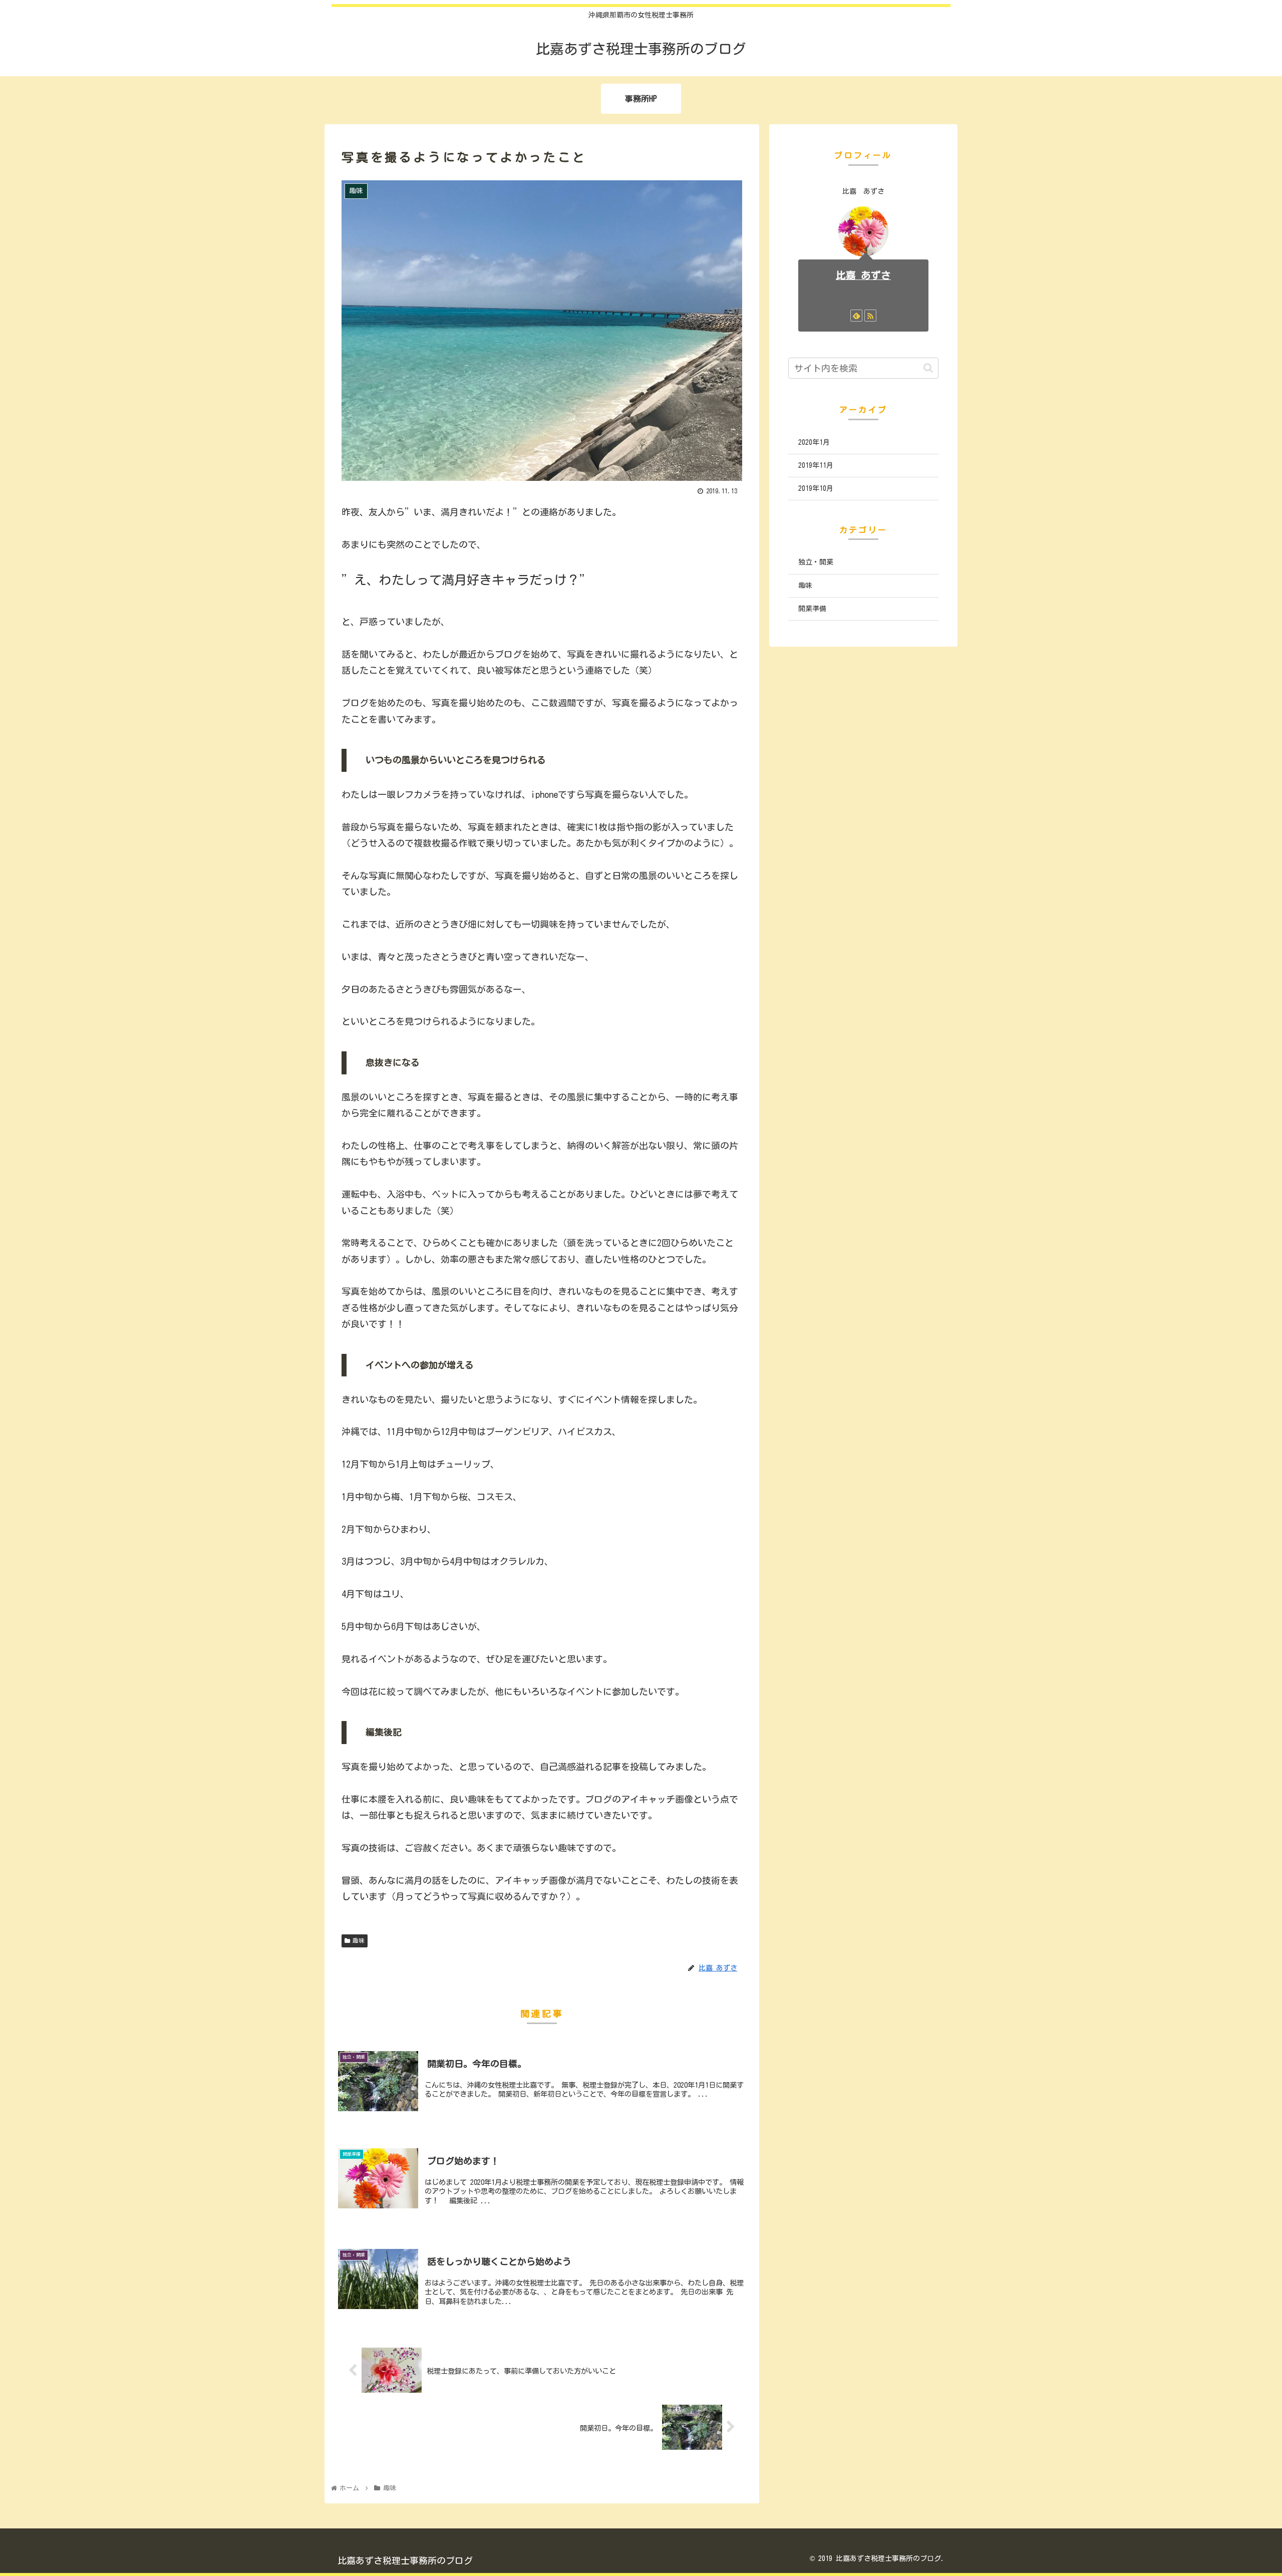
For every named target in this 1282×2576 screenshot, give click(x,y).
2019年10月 (816, 488)
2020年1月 (814, 442)
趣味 (359, 1940)
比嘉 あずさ (863, 275)
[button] (928, 368)
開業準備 (812, 609)
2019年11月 (816, 465)
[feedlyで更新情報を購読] (856, 316)
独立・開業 (816, 562)
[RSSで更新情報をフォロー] (870, 316)
